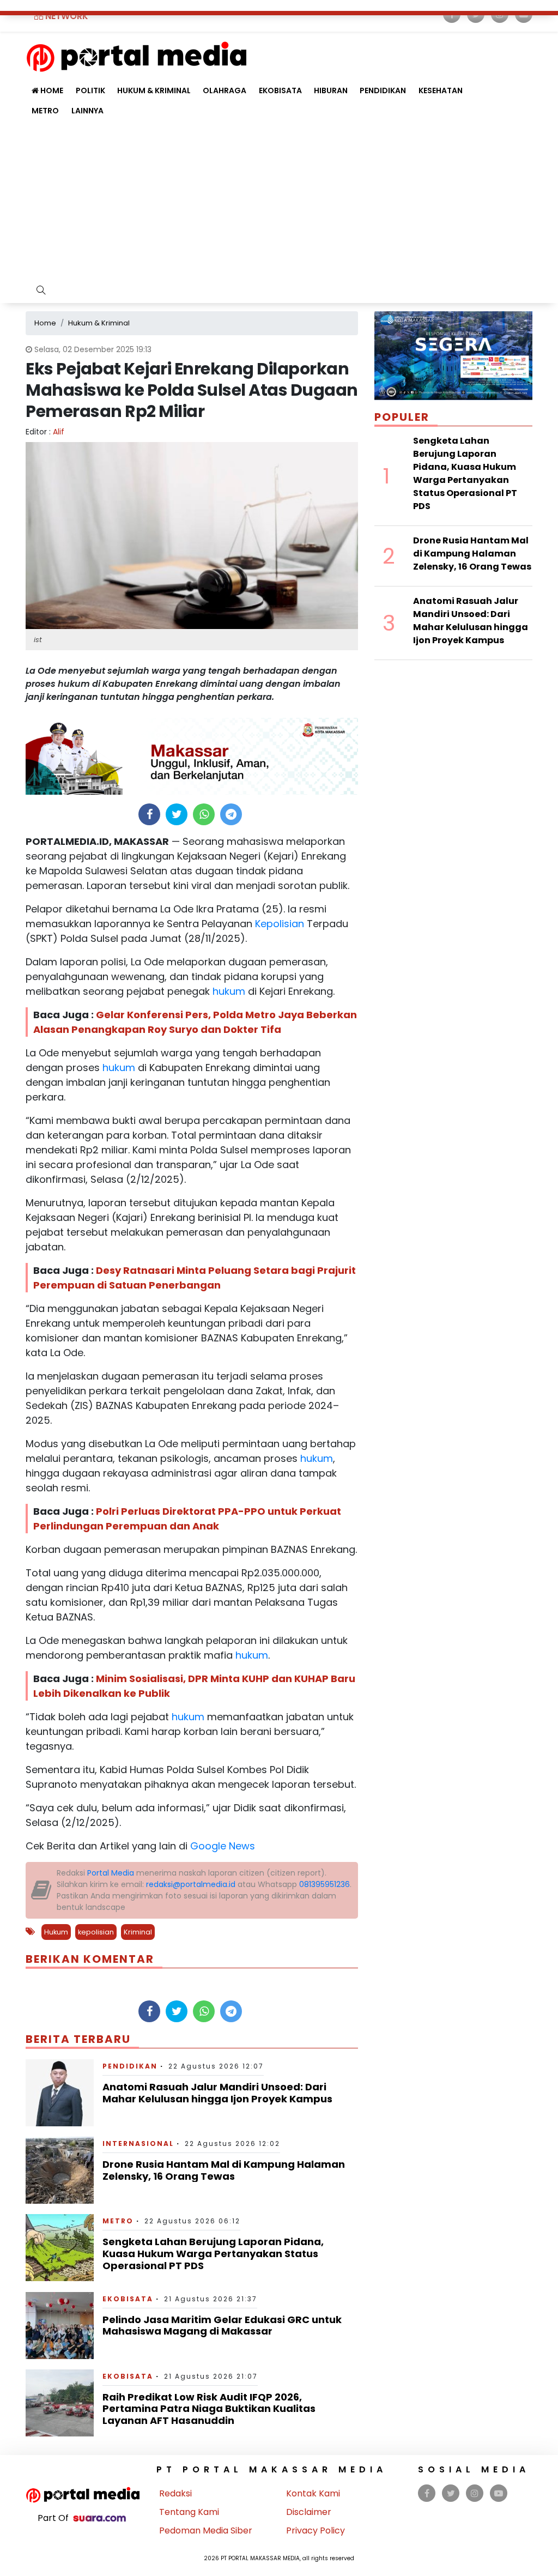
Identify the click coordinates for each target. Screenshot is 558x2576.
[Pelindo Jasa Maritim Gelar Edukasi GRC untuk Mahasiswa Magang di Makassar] (60, 2325)
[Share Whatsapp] (204, 814)
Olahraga (225, 90)
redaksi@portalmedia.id (191, 1884)
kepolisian (96, 1932)
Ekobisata (280, 90)
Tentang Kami (189, 2512)
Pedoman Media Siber (206, 2530)
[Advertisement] (279, 203)
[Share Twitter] (177, 814)
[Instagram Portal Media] (475, 2493)
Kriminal (138, 1932)
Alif (59, 432)
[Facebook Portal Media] (427, 2493)
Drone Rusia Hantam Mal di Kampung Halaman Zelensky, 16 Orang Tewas (224, 2170)
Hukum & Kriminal (154, 90)
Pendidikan (383, 90)
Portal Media (111, 1873)
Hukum (56, 1932)
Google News (223, 1846)
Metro (45, 111)
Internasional (138, 2143)
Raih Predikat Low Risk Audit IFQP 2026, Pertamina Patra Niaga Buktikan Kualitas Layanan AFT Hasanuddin (209, 2409)
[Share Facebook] (150, 814)
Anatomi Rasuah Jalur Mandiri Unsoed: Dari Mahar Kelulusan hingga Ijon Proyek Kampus (217, 2093)
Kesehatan (441, 90)
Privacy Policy (316, 2530)
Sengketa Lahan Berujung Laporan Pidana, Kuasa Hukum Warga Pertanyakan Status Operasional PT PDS (213, 2253)
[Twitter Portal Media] (451, 2493)
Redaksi (175, 2493)
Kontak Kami (313, 2493)
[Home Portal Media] (137, 55)
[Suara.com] (99, 2518)
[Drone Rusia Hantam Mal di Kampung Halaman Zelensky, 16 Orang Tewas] (60, 2170)
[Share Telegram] (231, 814)
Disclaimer (309, 2512)
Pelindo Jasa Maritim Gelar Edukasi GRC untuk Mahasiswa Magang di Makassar (222, 2326)
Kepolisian (278, 924)
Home (51, 90)
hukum (228, 991)
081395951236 (325, 1884)
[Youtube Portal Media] (499, 2493)
